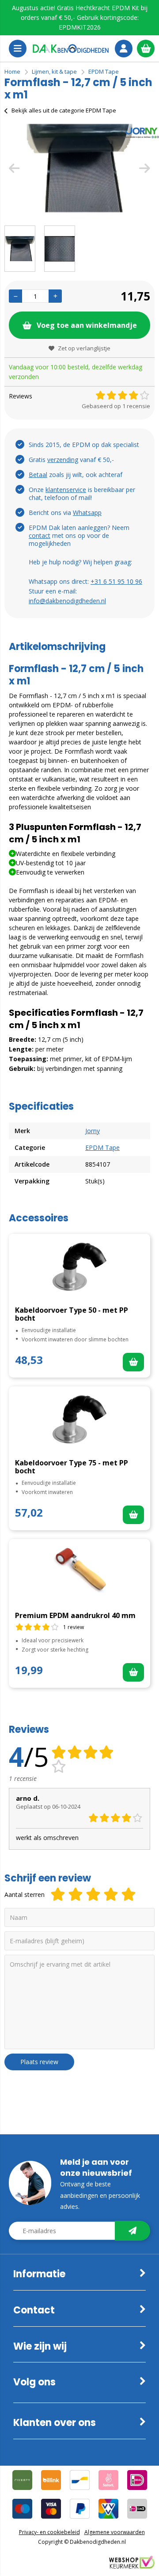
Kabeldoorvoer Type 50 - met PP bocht (72, 1314)
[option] (79, 168)
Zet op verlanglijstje (84, 348)
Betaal (38, 475)
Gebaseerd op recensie (116, 406)
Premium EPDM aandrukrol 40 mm (75, 1615)
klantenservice (66, 490)
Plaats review (39, 2062)
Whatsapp (87, 513)
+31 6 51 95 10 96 (116, 581)
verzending (63, 460)
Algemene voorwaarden (115, 2532)
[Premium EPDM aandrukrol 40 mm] (79, 1572)
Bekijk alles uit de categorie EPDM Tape (64, 110)
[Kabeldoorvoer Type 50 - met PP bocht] (79, 1267)
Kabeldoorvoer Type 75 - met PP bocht (72, 1467)
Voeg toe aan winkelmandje (87, 325)
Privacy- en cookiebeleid (49, 2532)
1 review (74, 1627)
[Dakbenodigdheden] (71, 49)
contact (40, 535)
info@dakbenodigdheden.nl (67, 601)
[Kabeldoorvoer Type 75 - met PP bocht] (79, 1419)
